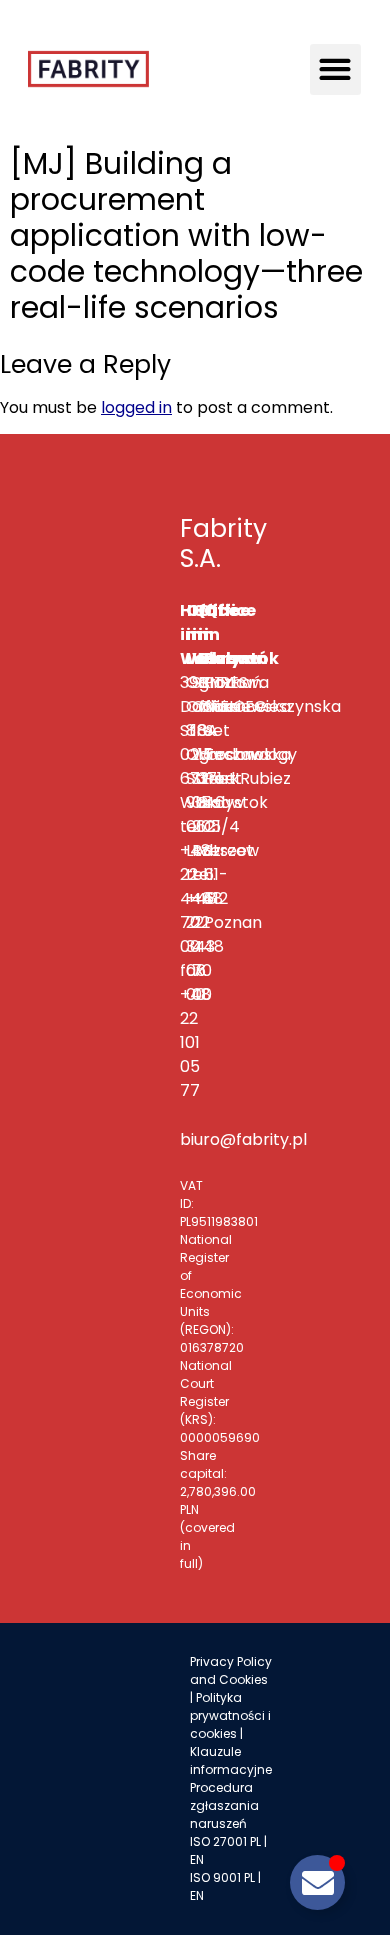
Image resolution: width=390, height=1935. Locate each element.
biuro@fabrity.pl (243, 1139)
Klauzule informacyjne (231, 1760)
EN (197, 1859)
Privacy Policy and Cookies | (231, 1679)
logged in (136, 407)
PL (255, 1841)
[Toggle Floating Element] (317, 1882)
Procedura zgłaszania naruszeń (224, 1805)
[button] (335, 69)
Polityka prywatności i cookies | (230, 1715)
